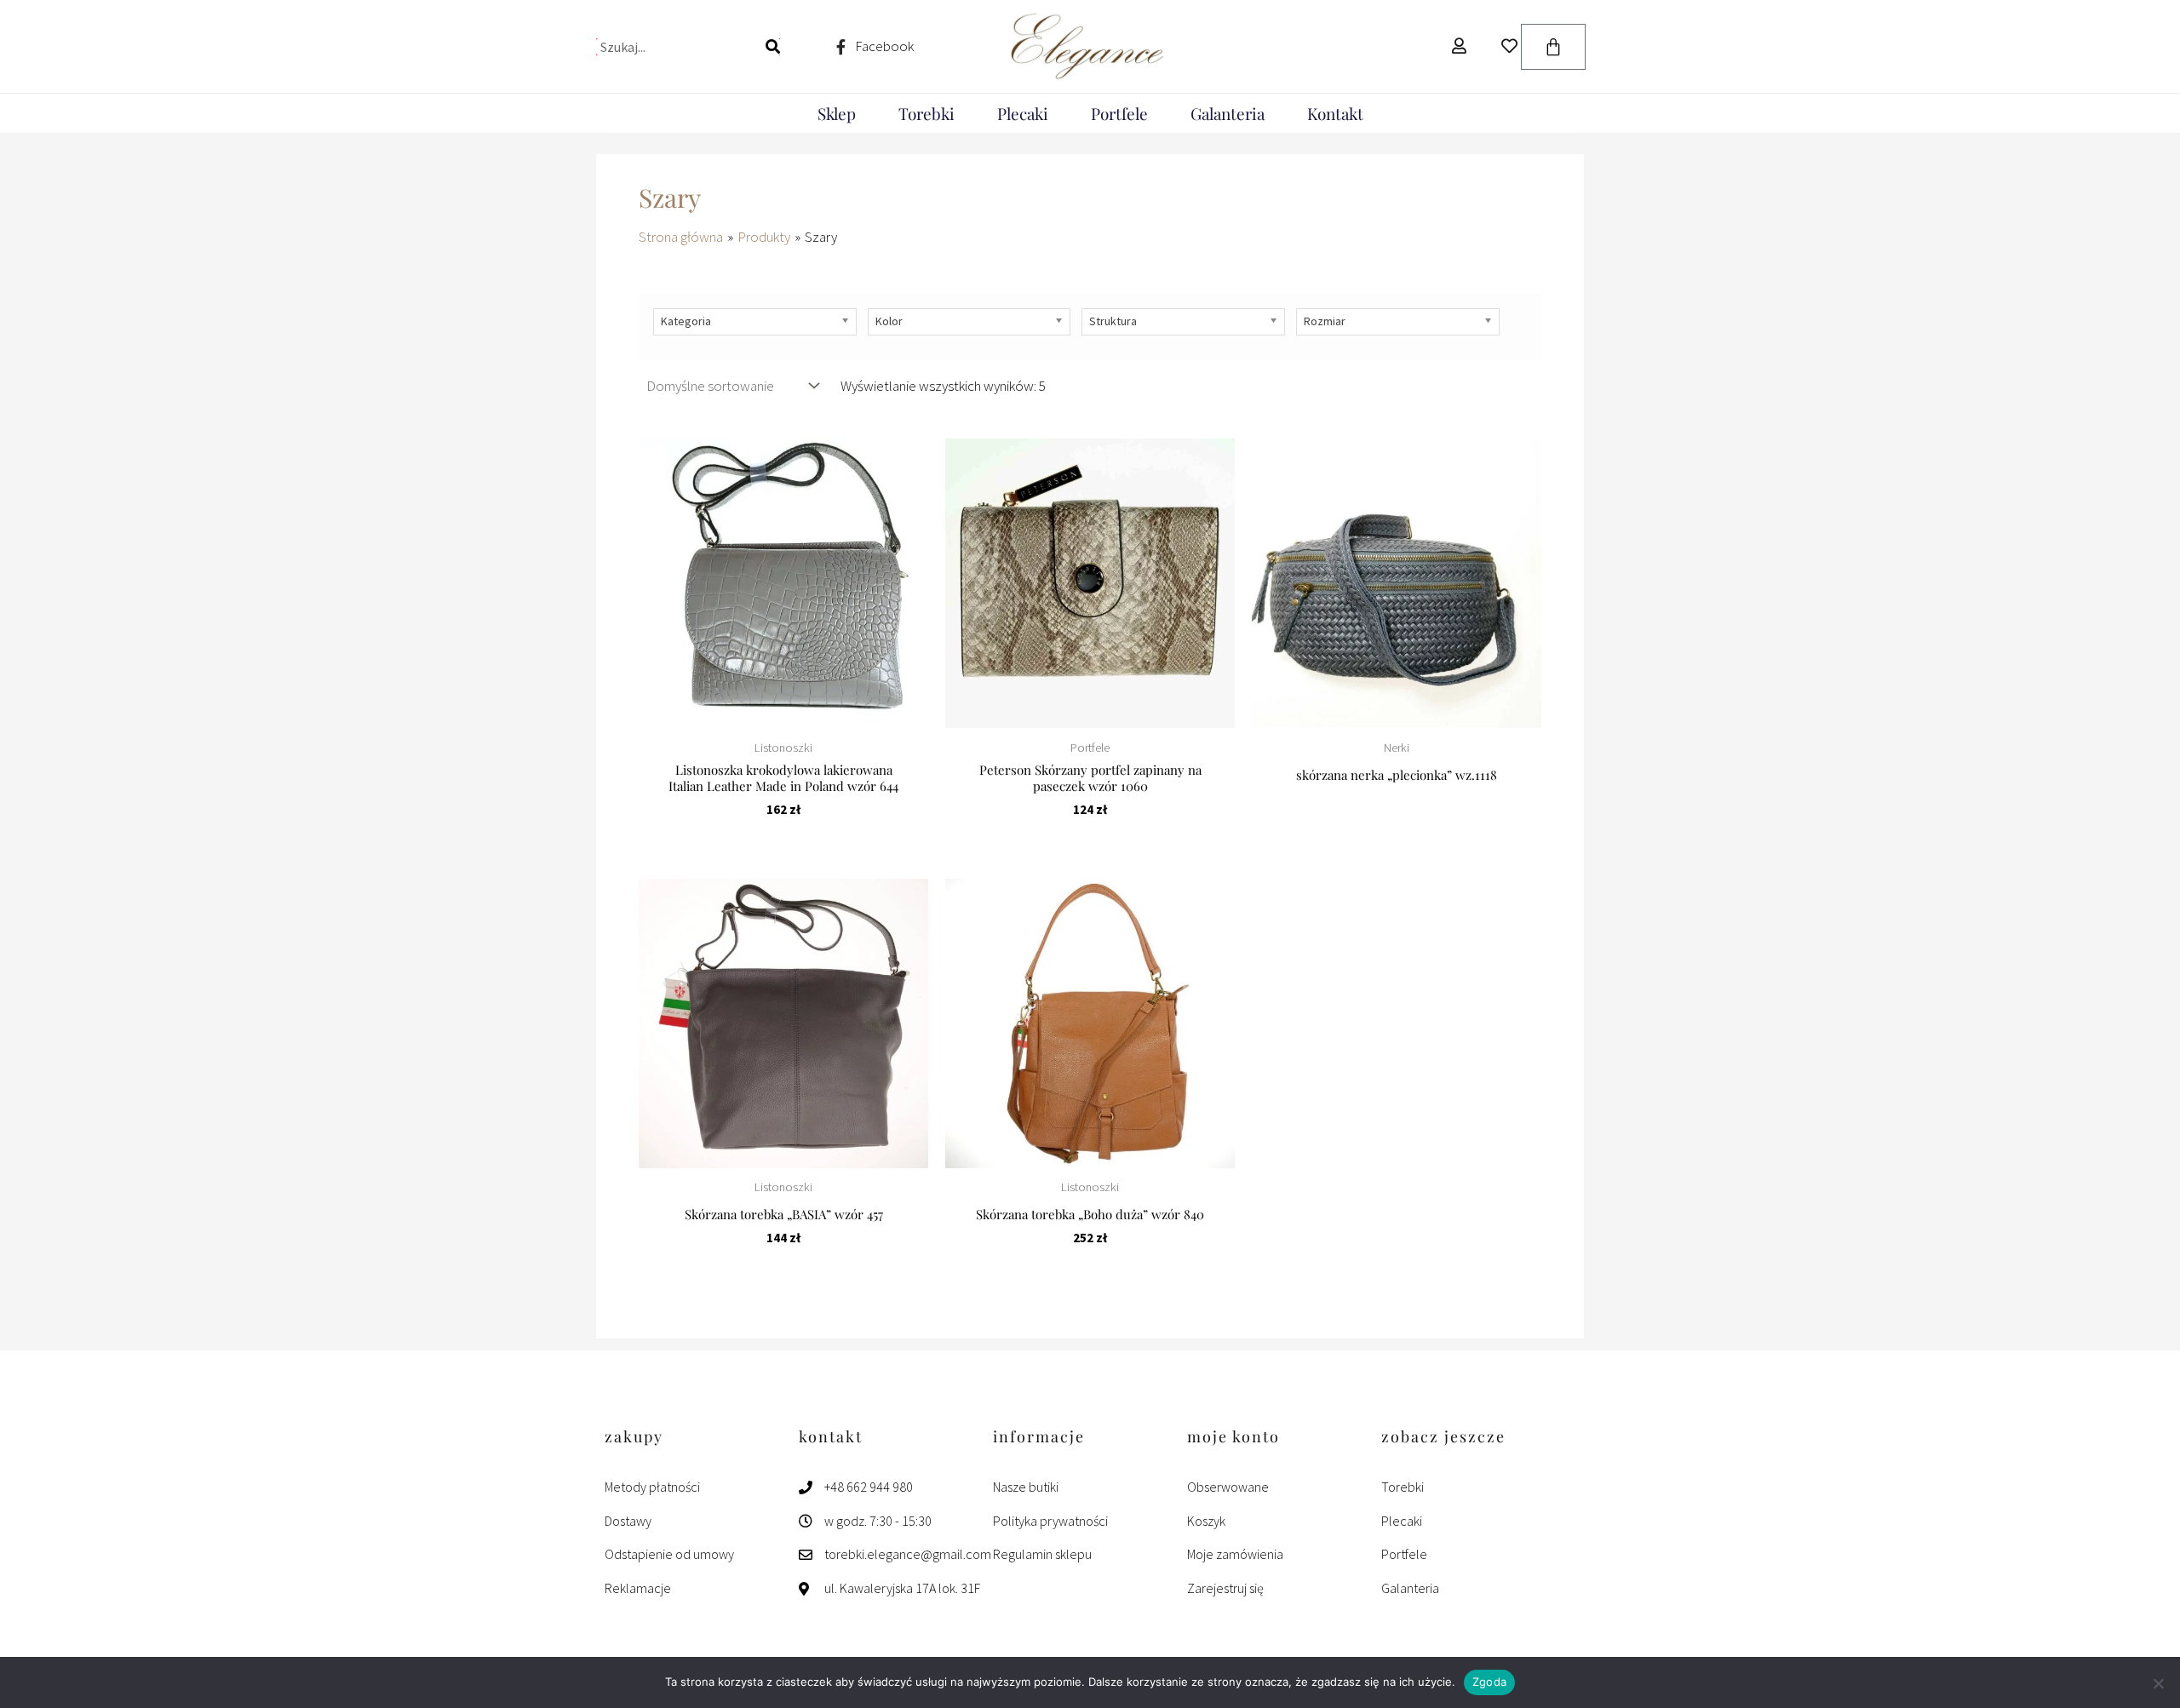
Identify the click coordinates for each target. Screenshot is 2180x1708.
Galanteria (1228, 113)
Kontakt (1335, 113)
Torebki (926, 113)
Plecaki (1023, 113)
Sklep (837, 113)
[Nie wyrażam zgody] (2158, 1683)
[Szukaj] (773, 47)
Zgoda (1489, 1682)
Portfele (1119, 113)
